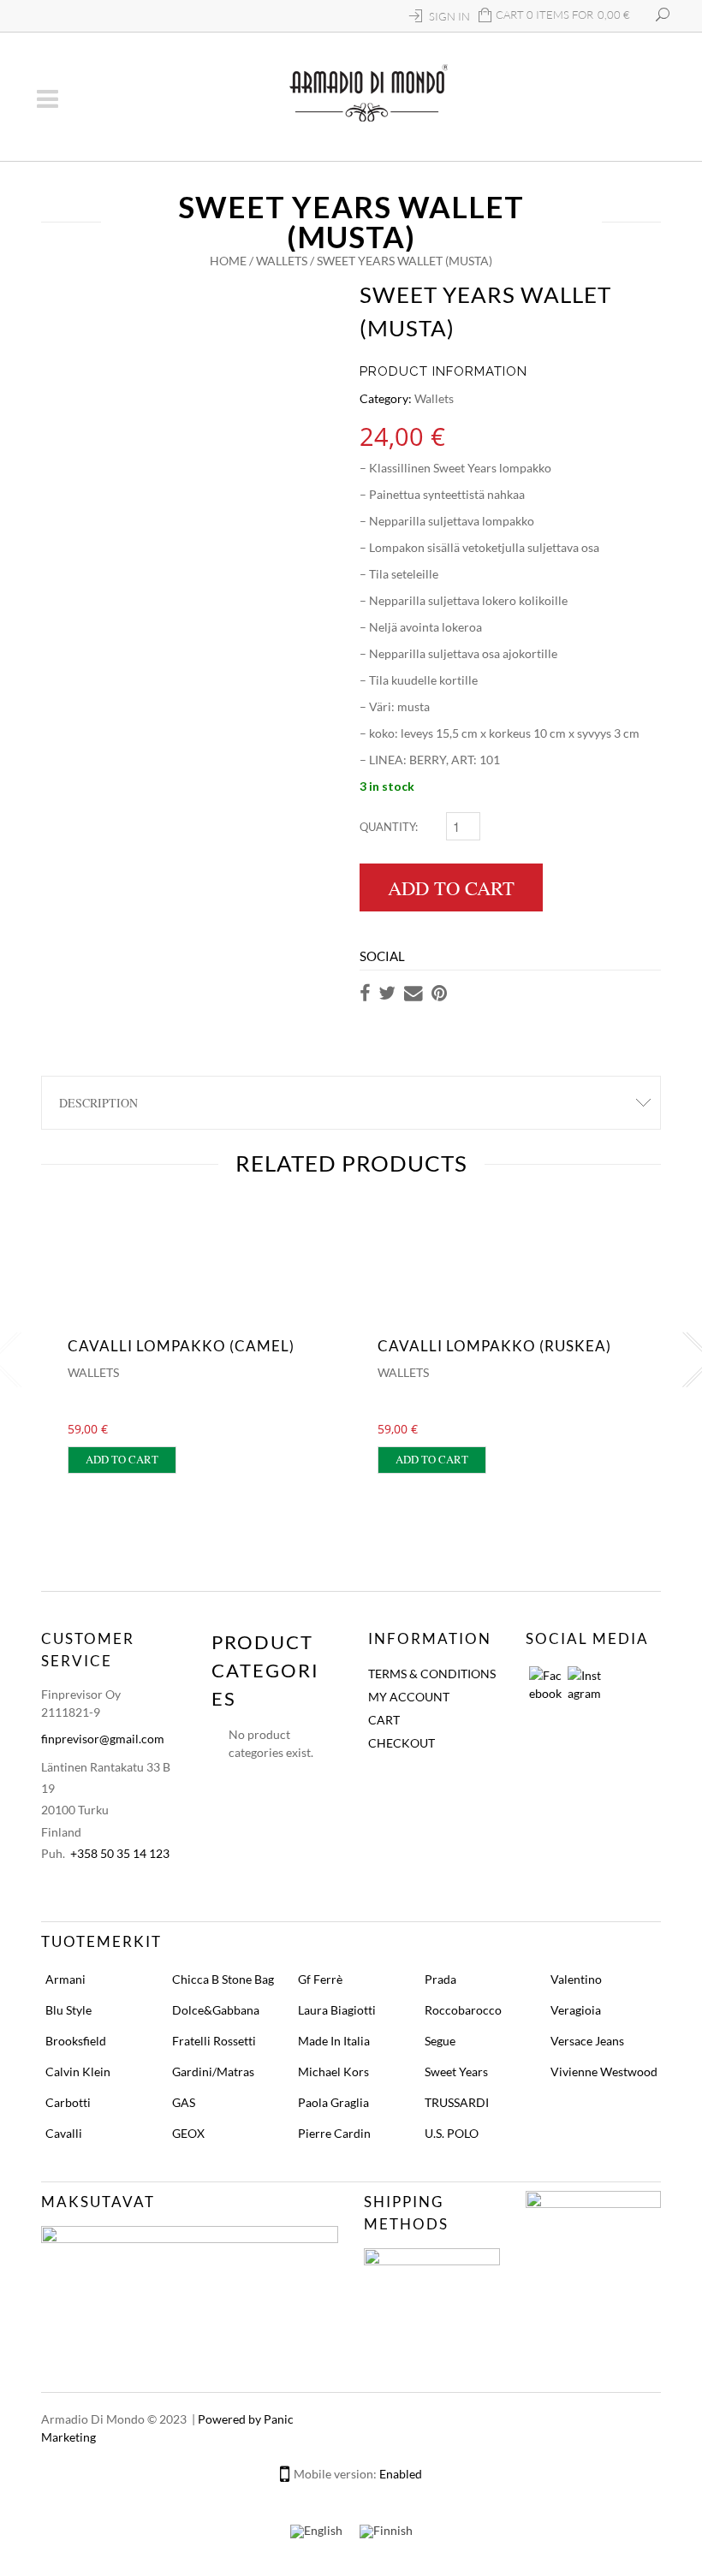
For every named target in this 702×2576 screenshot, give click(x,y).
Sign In (449, 16)
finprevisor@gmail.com (103, 1739)
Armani (65, 1979)
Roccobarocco (463, 2010)
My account (409, 1697)
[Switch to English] (316, 2532)
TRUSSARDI (457, 2102)
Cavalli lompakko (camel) (181, 1346)
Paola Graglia (333, 2102)
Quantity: (389, 827)
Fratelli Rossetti (214, 2041)
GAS (184, 2102)
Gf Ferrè (320, 1979)
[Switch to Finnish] (386, 2532)
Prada (440, 1979)
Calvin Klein (78, 2071)
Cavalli (64, 2133)
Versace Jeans (587, 2041)
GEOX (188, 2133)
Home (228, 261)
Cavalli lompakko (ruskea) (494, 1346)
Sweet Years (456, 2071)
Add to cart (451, 887)
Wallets (282, 261)
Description (98, 1103)
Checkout (402, 1743)
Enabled (401, 2474)
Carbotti (68, 2102)
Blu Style (68, 2010)
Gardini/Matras (213, 2071)
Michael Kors (333, 2071)
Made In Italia (334, 2041)
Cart (384, 1720)
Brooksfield (76, 2041)
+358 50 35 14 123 (120, 1853)
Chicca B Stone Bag (223, 1979)
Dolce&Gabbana (216, 2010)
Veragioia (576, 2010)
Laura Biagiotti (337, 2010)
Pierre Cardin (334, 2133)
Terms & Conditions (432, 1674)
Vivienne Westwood (604, 2071)
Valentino (576, 1979)
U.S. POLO (452, 2133)
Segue (440, 2041)
